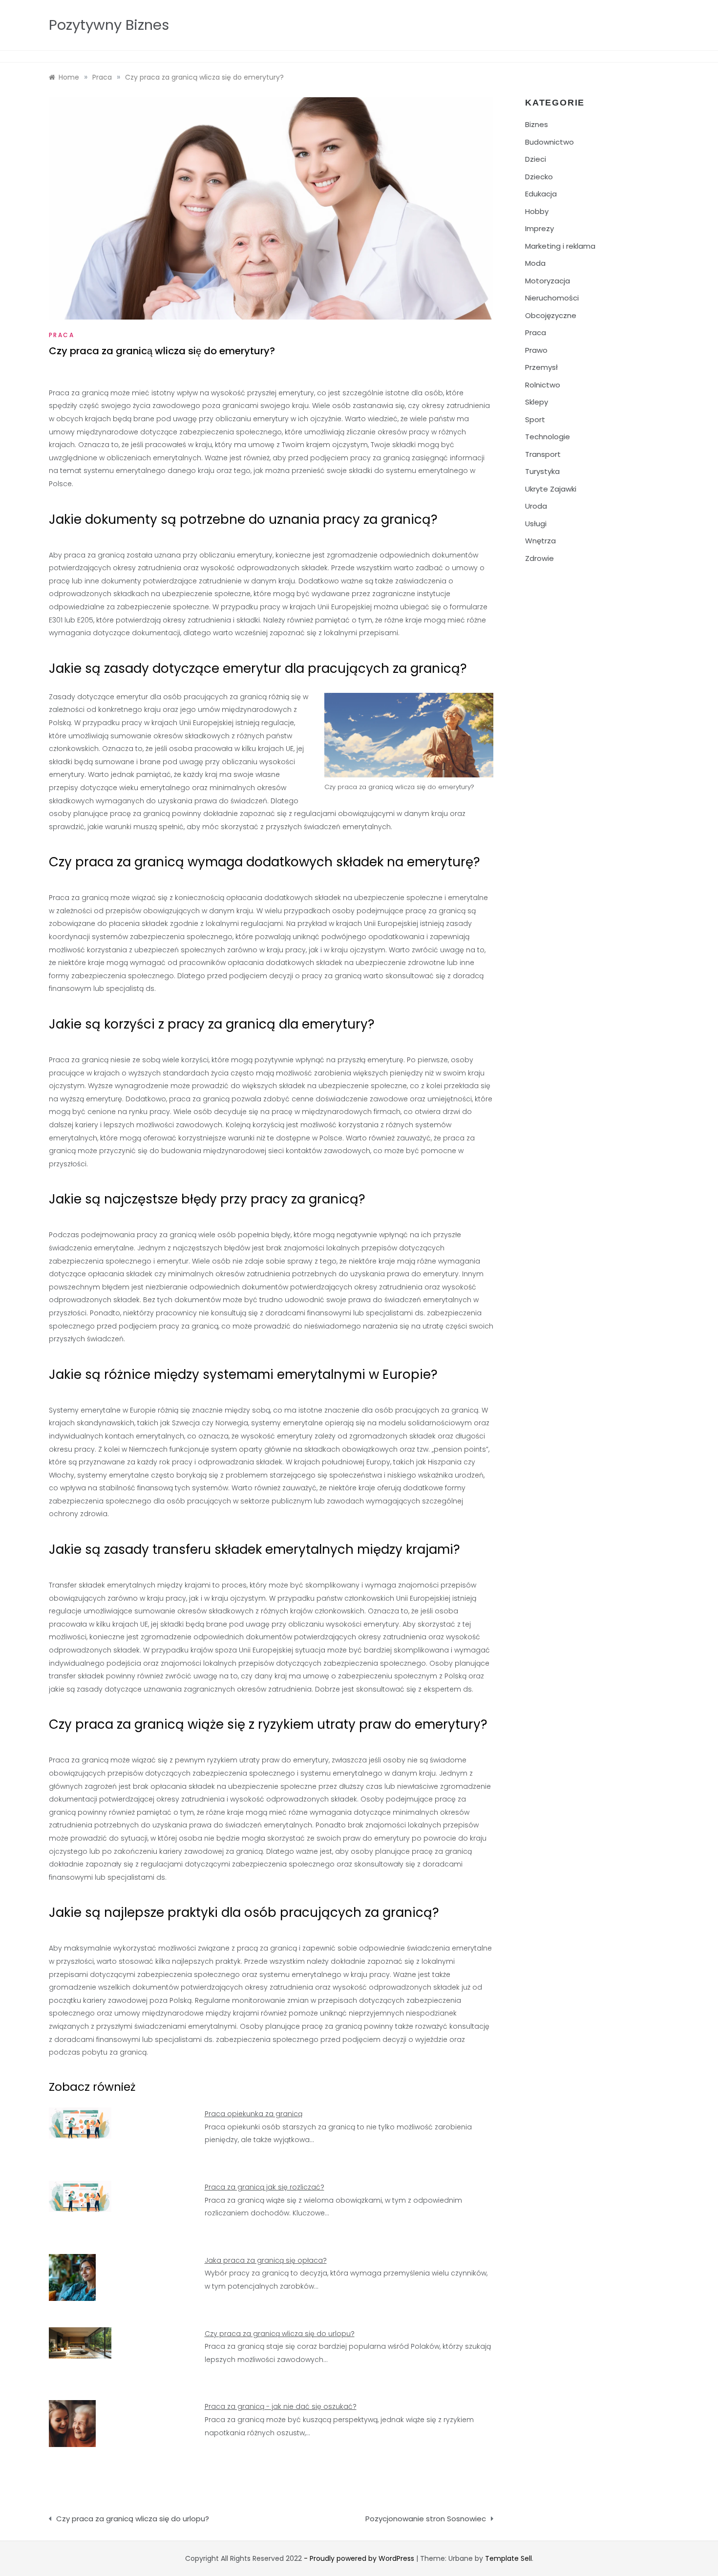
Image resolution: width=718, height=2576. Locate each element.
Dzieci (536, 159)
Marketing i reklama (560, 246)
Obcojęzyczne (551, 315)
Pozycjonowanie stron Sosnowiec (426, 2519)
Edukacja (541, 194)
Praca (62, 335)
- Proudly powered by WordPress (360, 2558)
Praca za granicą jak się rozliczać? (264, 2187)
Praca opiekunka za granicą (253, 2114)
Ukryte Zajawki (551, 489)
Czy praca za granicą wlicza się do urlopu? (280, 2334)
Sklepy (537, 402)
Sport (535, 419)
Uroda (536, 506)
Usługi (536, 524)
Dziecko (539, 177)
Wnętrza (540, 541)
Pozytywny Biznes (109, 25)
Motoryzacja (548, 281)
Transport (543, 454)
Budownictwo (549, 142)
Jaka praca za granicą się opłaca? (266, 2260)
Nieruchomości (552, 298)
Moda (535, 263)
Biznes (537, 124)
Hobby (537, 211)
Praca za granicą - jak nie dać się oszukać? (281, 2406)
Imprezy (539, 228)
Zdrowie (539, 558)
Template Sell (508, 2558)
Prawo (536, 350)
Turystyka (542, 471)
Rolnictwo (543, 385)
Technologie (548, 437)
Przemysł (541, 367)
